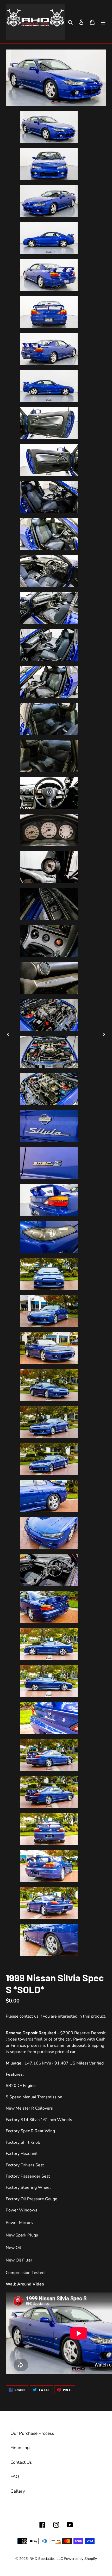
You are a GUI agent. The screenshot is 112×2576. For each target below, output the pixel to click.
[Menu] (103, 22)
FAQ (15, 2477)
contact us (29, 2016)
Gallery (18, 2491)
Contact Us (21, 2462)
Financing (20, 2448)
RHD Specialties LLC (46, 2559)
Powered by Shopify (80, 2559)
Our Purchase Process (32, 2433)
